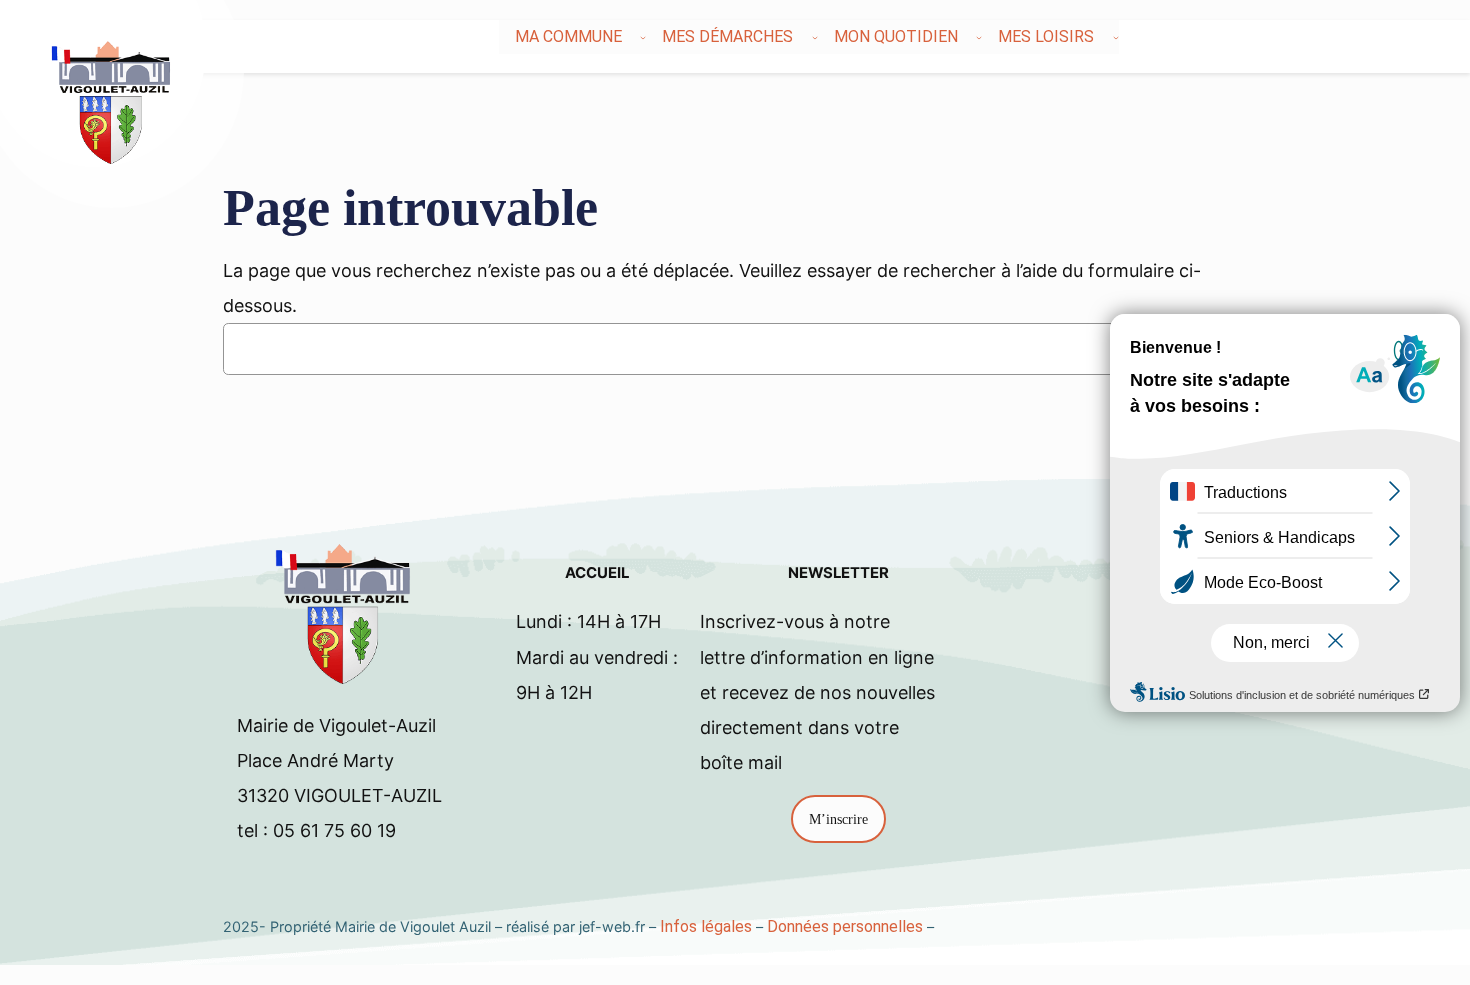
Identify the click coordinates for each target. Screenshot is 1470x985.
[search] (1385, 37)
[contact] (1397, 37)
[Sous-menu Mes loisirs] (1116, 37)
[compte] (1409, 37)
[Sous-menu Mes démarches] (815, 37)
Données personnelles (845, 926)
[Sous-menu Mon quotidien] (979, 37)
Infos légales (706, 926)
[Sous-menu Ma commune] (643, 37)
